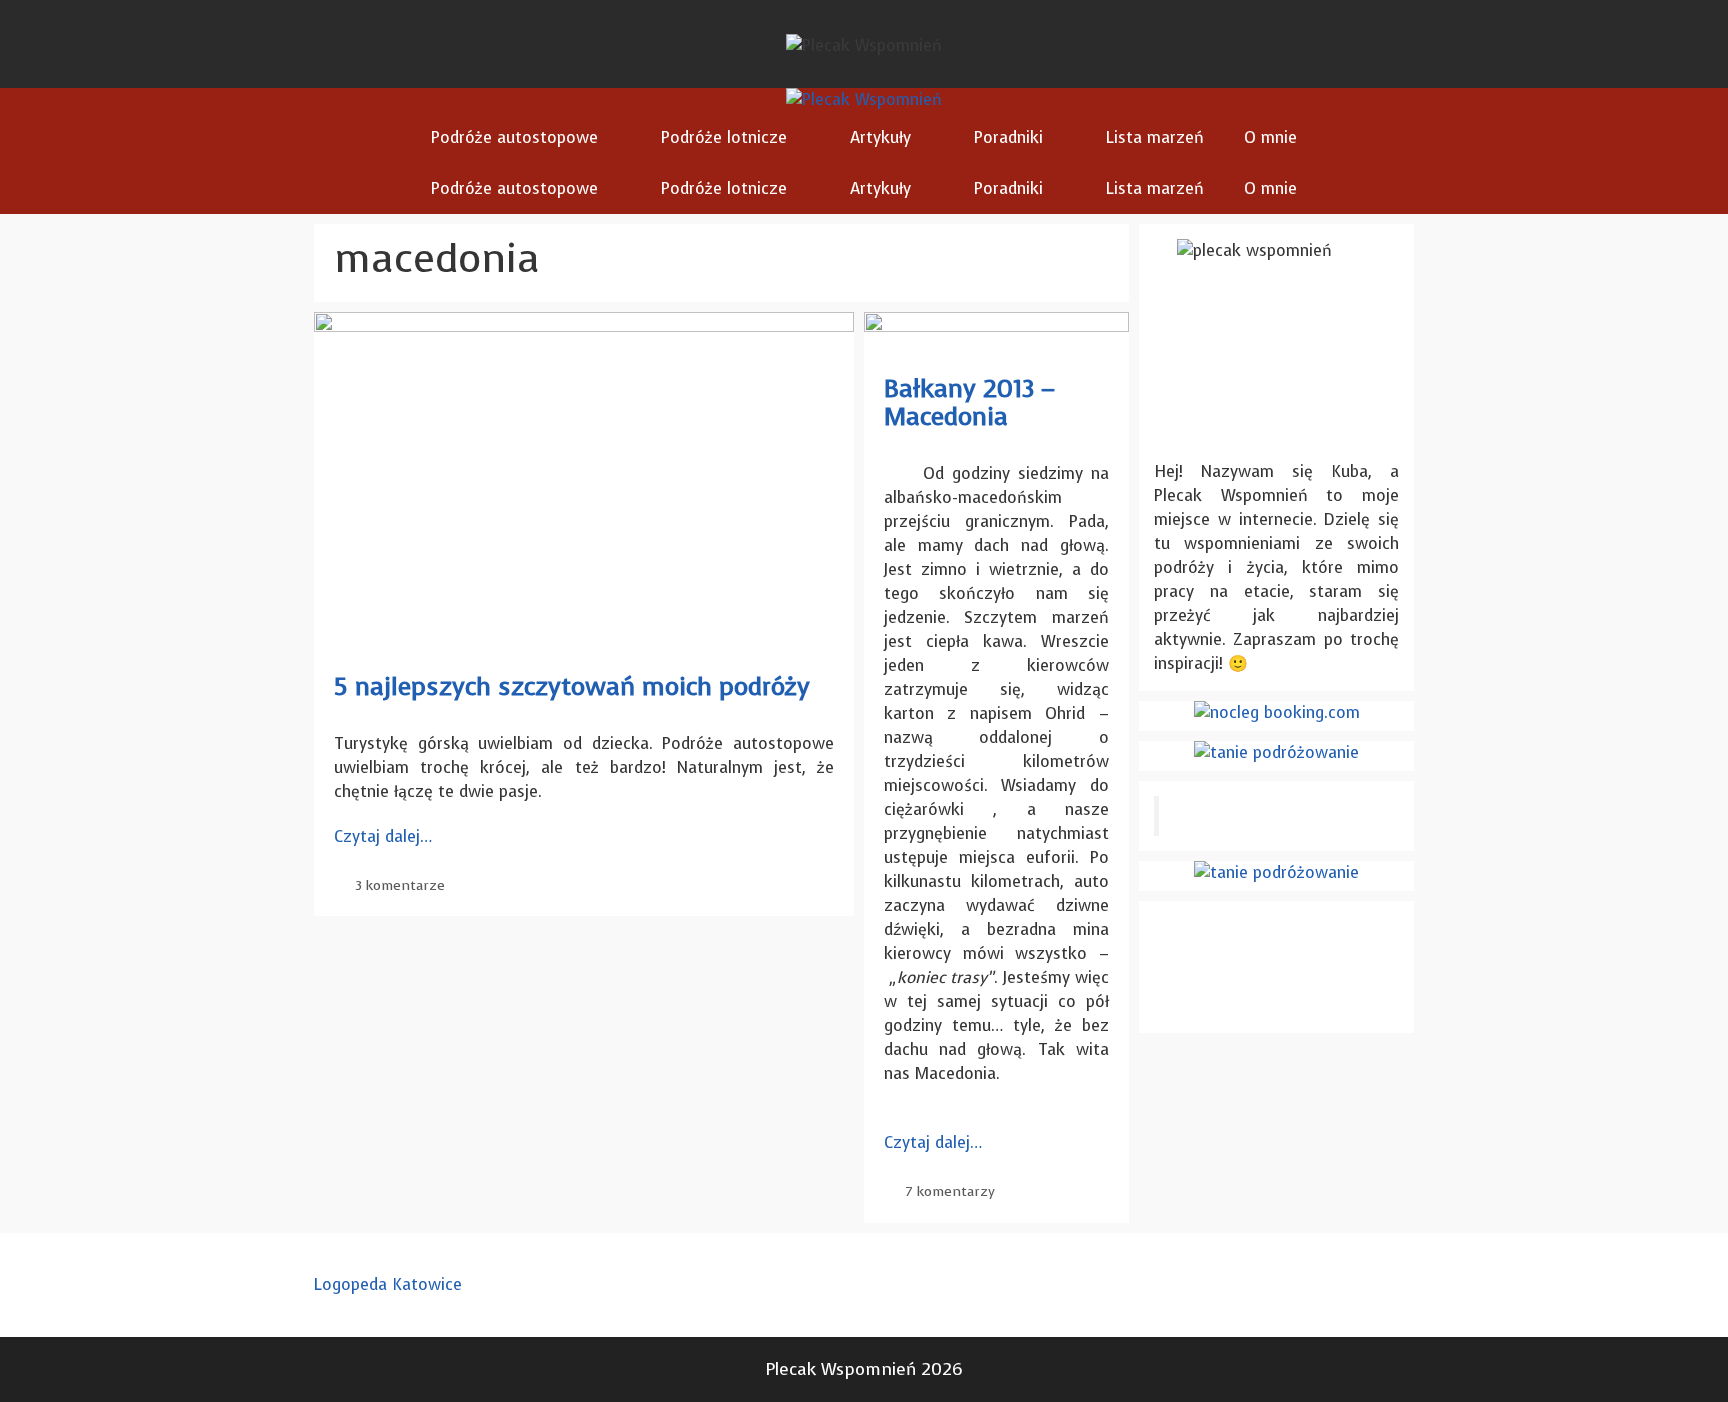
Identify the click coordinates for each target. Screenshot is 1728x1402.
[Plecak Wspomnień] (864, 100)
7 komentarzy (950, 1191)
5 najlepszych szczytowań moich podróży (572, 686)
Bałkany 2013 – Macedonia (969, 402)
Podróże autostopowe (514, 137)
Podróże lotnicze (724, 137)
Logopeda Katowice (388, 1284)
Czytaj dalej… (383, 836)
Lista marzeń (1155, 137)
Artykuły (880, 137)
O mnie (1270, 137)
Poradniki (1008, 137)
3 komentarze (400, 885)
